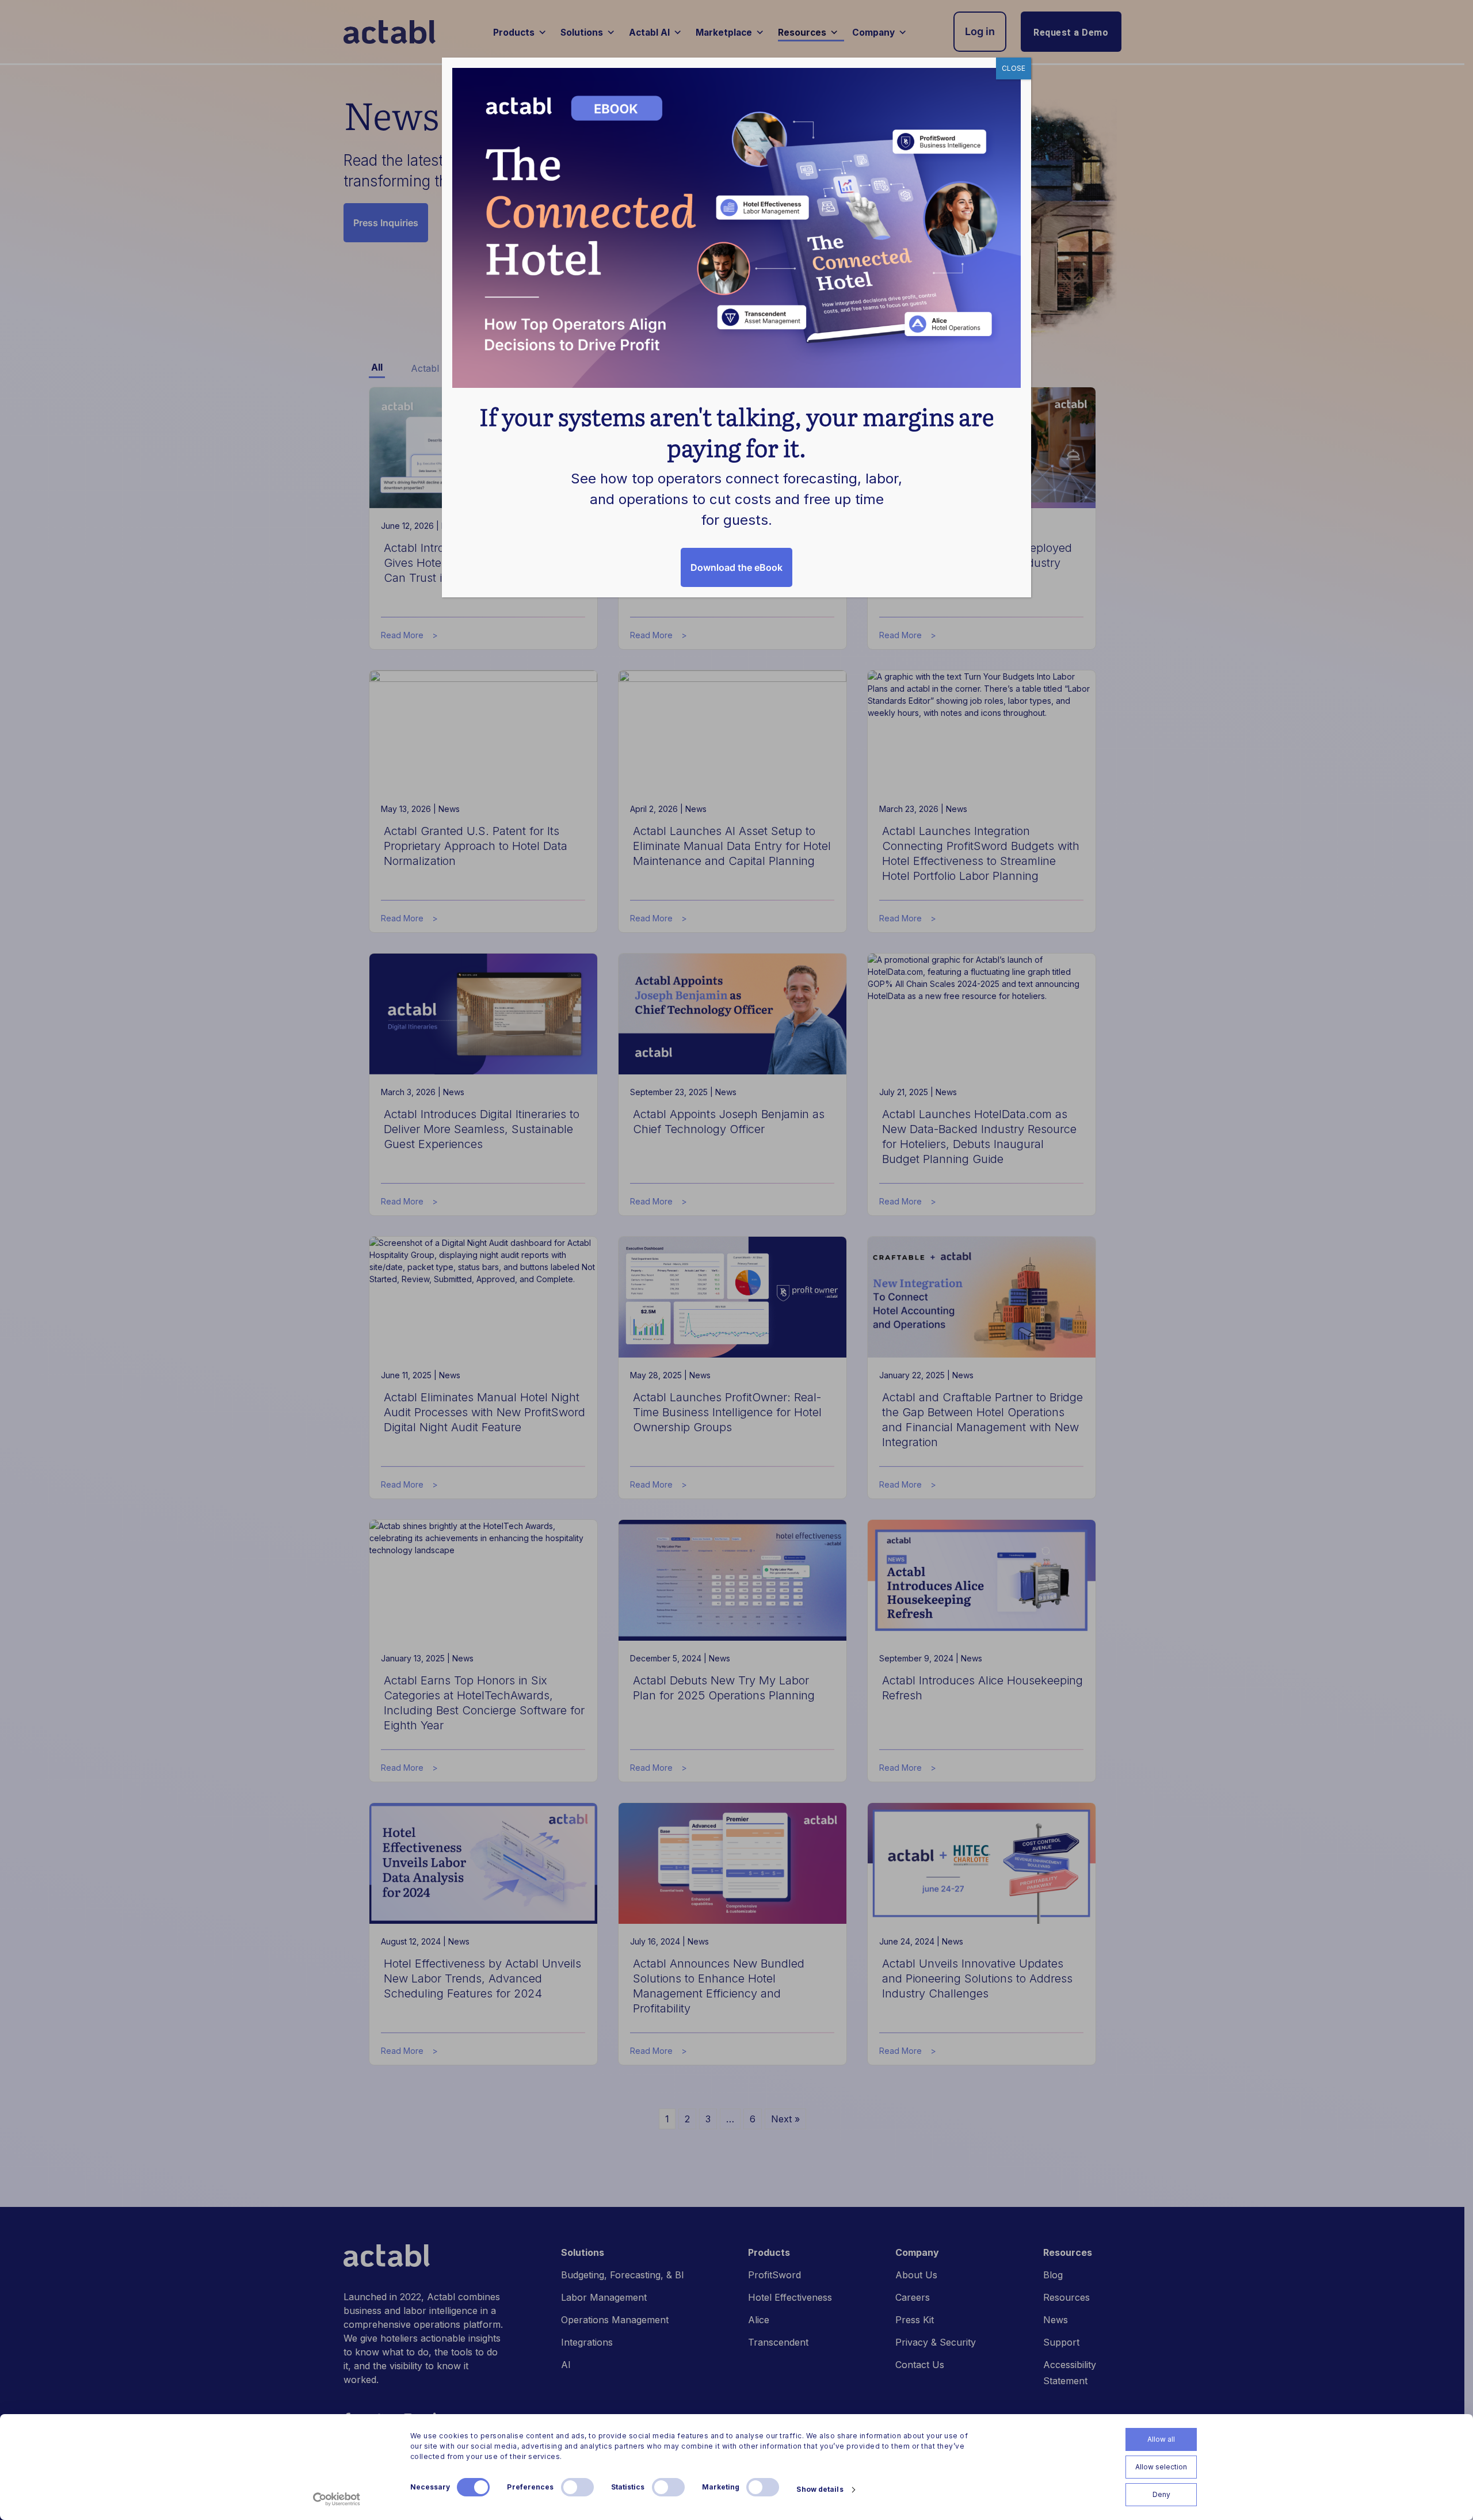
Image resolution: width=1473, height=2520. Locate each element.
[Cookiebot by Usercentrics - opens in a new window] (337, 2499)
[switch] (577, 2487)
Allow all (1161, 2439)
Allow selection (1161, 2467)
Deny (1161, 2494)
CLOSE (1014, 68)
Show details (820, 2489)
